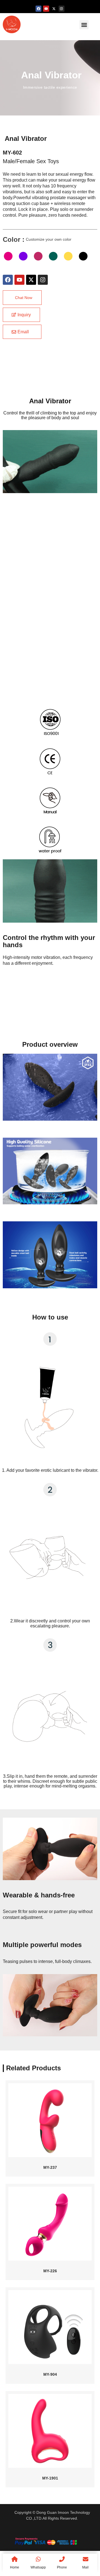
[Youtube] (46, 9)
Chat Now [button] (24, 298)
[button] (84, 25)
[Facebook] (39, 9)
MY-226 (50, 2271)
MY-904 (50, 2374)
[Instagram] (62, 9)
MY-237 (50, 2167)
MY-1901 (50, 2478)
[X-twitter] (54, 9)
